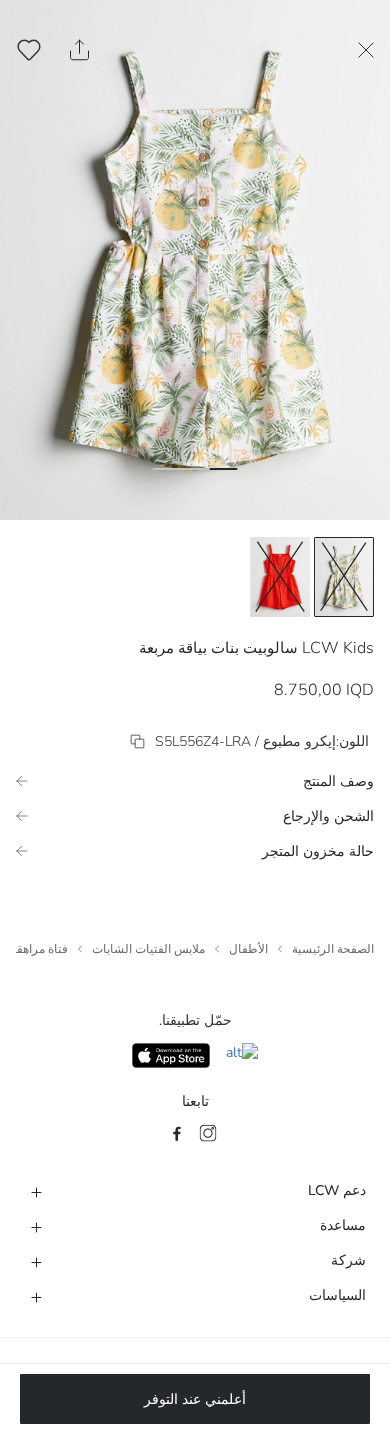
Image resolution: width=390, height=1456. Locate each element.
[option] (344, 577)
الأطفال (248, 949)
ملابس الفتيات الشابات (148, 949)
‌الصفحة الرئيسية (333, 949)
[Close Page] (366, 50)
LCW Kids (338, 648)
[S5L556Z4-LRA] (137, 741)
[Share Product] (79, 50)
